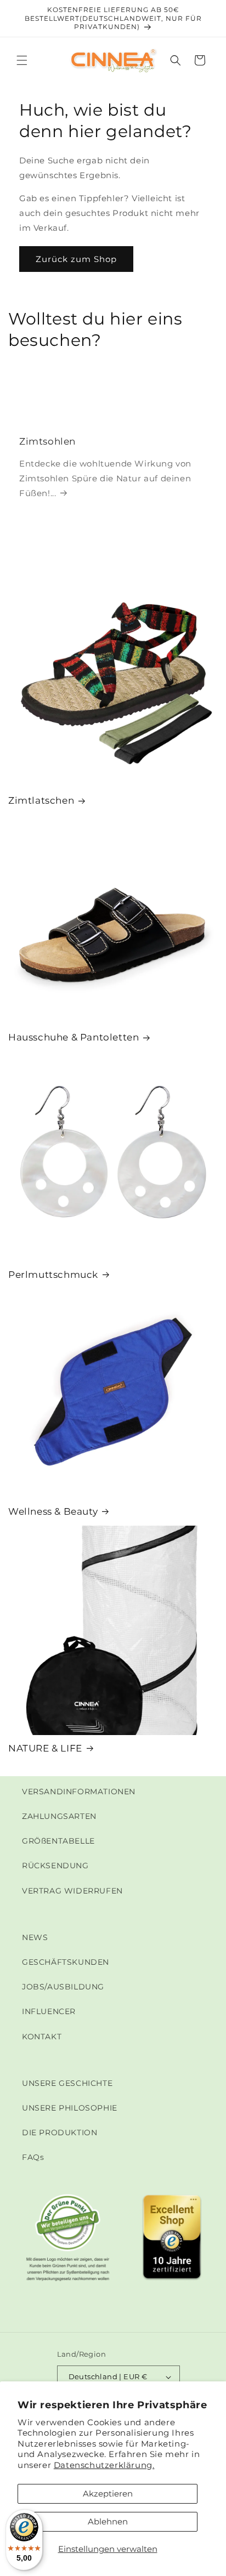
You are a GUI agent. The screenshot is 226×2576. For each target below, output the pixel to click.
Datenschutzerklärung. (104, 2465)
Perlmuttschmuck (53, 1275)
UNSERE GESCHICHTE (67, 2083)
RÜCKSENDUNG (55, 1866)
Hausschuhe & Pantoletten (74, 1037)
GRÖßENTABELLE (58, 1841)
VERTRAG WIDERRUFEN (72, 1891)
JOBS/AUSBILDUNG (63, 1987)
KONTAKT (42, 2037)
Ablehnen (108, 2521)
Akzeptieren (108, 2493)
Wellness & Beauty (53, 1511)
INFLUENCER (49, 2011)
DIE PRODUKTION (60, 2133)
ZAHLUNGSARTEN (59, 1816)
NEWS (35, 1937)
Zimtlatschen (41, 800)
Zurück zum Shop (76, 259)
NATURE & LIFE (45, 1748)
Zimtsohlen (47, 442)
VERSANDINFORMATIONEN (79, 1792)
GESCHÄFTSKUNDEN (66, 1962)
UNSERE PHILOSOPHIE (70, 2108)
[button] (22, 60)
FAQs (33, 2157)
